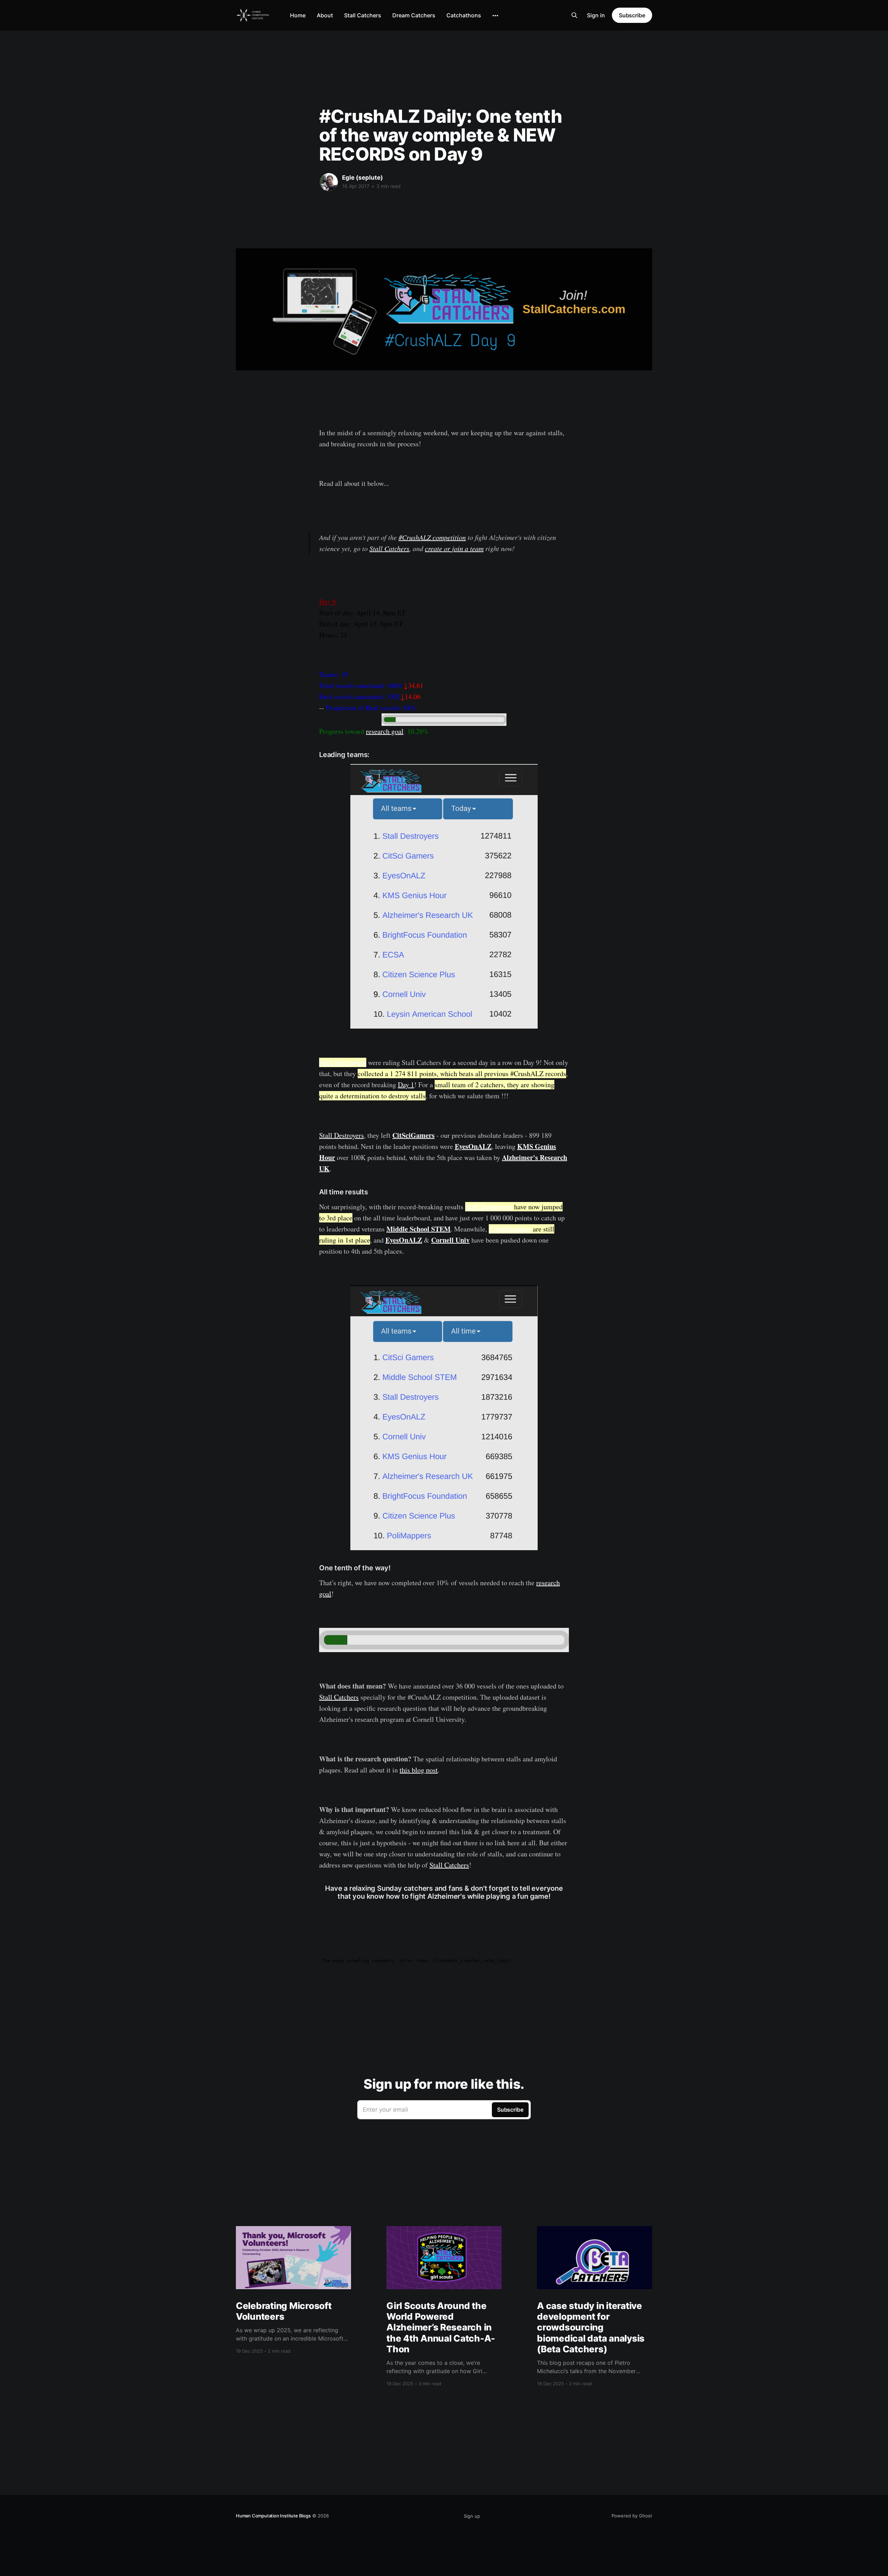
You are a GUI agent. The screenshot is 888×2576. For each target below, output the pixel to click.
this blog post (419, 1770)
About (325, 15)
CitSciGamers (413, 1135)
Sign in (596, 15)
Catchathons (464, 15)
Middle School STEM (419, 1229)
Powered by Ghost (632, 2516)
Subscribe (632, 15)
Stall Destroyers (343, 1062)
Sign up (472, 2516)
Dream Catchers (414, 15)
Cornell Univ (450, 1240)
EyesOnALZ (473, 1146)
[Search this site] (574, 15)
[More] (495, 16)
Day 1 (406, 1085)
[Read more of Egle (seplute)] (329, 182)
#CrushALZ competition (432, 537)
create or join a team (454, 548)
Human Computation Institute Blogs (273, 2516)
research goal (385, 731)
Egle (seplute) (362, 178)
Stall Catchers (363, 15)
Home (298, 15)
